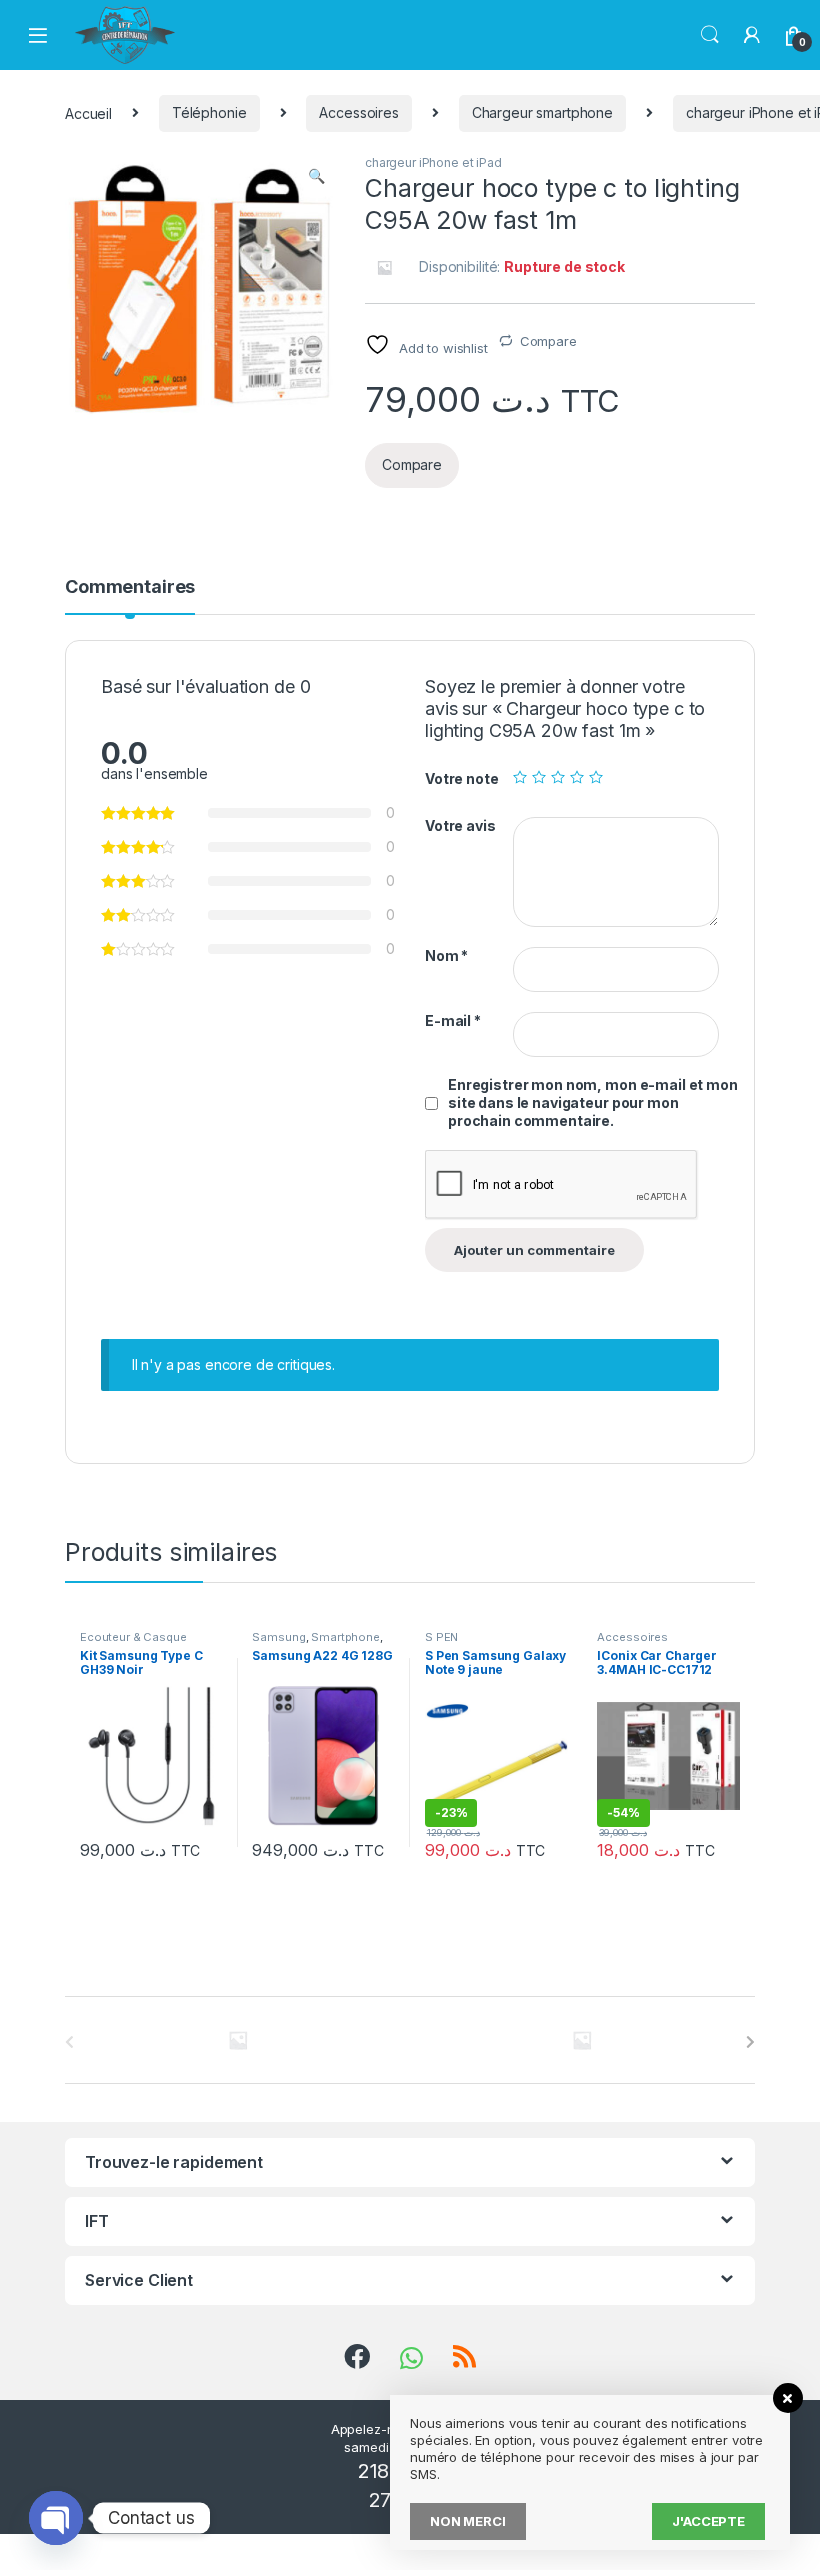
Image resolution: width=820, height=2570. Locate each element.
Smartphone (345, 1637)
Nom (446, 955)
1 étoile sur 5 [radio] (520, 777)
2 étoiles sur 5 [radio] (539, 777)
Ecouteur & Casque (133, 1637)
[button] (316, 176)
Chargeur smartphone (542, 112)
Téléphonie (209, 112)
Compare (548, 341)
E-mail (453, 1020)
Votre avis (460, 825)
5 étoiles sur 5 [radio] (596, 777)
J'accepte (708, 2521)
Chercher (710, 35)
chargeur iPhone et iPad (433, 162)
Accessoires (358, 112)
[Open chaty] (56, 2518)
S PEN (441, 1637)
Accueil (88, 112)
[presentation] (750, 2042)
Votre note (462, 778)
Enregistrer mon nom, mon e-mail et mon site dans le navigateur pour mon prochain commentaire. (593, 1102)
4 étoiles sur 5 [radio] (577, 777)
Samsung (278, 1637)
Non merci (468, 2521)
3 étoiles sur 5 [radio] (558, 777)
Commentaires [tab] (130, 587)
